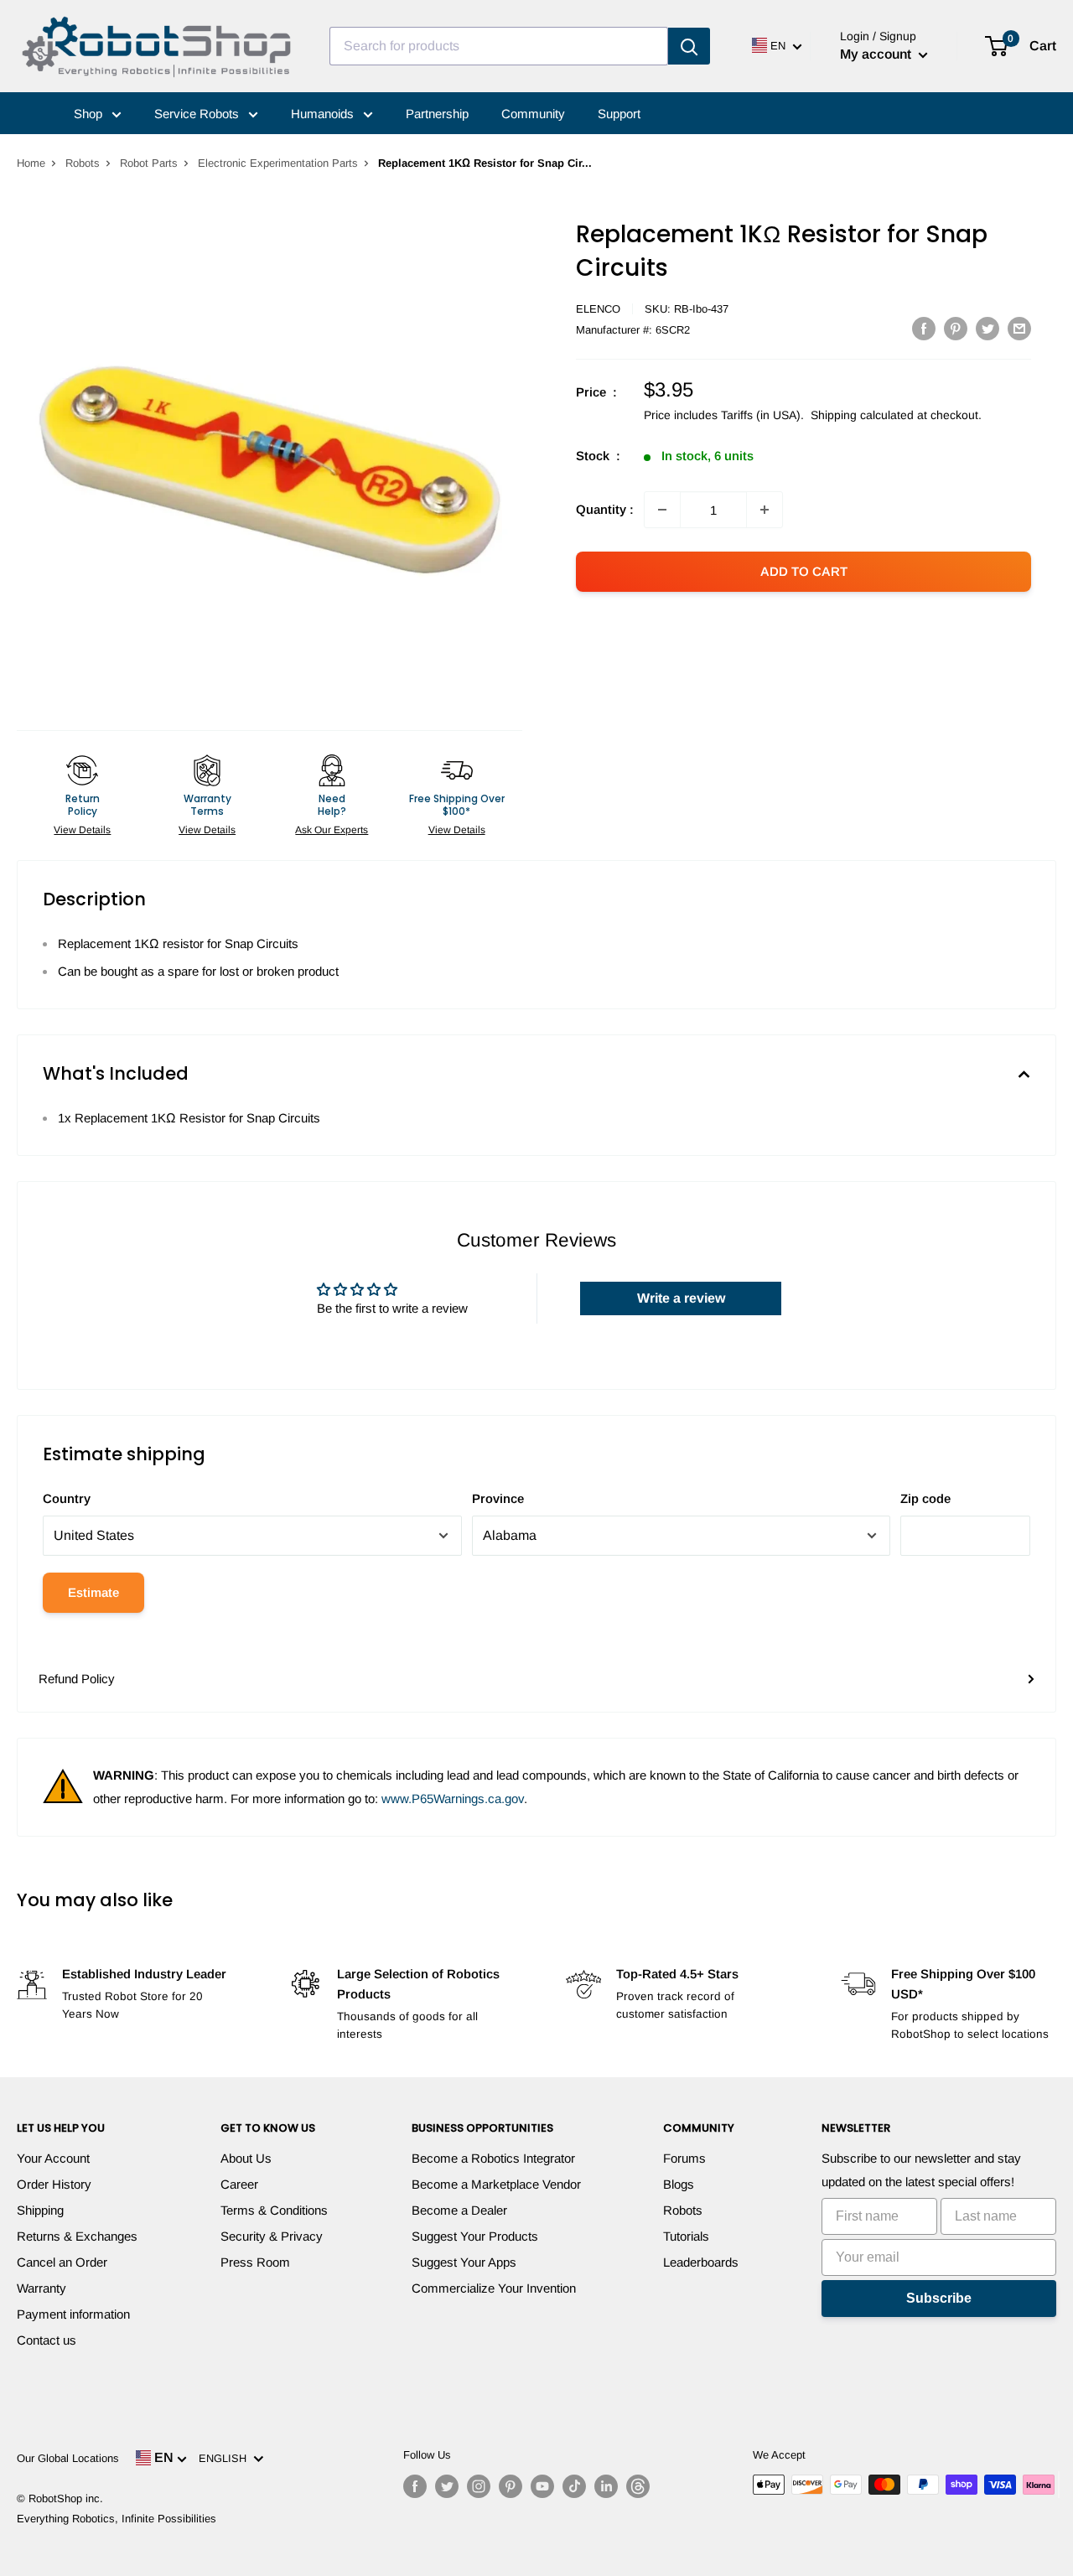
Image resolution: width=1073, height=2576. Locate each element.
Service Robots (198, 114)
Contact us (47, 2340)
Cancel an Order (62, 2262)
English (226, 2458)
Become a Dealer (459, 2210)
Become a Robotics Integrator (493, 2158)
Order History (54, 2184)
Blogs (679, 2184)
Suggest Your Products (475, 2236)
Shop (90, 114)
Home (31, 163)
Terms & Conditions (274, 2210)
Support (619, 114)
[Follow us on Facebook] (415, 2486)
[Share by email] (1019, 328)
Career (239, 2184)
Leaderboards (701, 2262)
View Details (82, 830)
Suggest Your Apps (464, 2262)
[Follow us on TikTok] (574, 2486)
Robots (83, 163)
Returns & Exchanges (77, 2236)
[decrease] (662, 510)
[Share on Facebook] (924, 328)
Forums (684, 2158)
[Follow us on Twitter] (447, 2486)
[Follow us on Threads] (638, 2486)
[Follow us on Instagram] (479, 2486)
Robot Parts (149, 163)
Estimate (93, 1592)
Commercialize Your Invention (494, 2288)
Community (533, 114)
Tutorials (686, 2236)
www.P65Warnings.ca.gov (453, 1799)
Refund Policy (77, 1679)
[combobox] (499, 46)
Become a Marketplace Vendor (496, 2184)
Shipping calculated (862, 415)
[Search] (689, 46)
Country (67, 1498)
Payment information (73, 2314)
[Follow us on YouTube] (542, 2486)
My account (877, 54)
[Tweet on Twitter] (987, 328)
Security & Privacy (272, 2236)
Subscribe (939, 2298)
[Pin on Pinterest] (956, 328)
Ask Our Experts (332, 830)
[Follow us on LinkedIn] (606, 2486)
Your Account (53, 2158)
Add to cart (804, 571)
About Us (246, 2158)
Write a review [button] (681, 1298)
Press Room (255, 2262)
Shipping (40, 2210)
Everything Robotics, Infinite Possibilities (117, 2519)
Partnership (437, 114)
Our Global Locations (68, 2458)
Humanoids (324, 114)
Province (498, 1498)
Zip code (925, 1498)
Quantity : (605, 509)
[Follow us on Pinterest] (511, 2486)
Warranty (41, 2288)
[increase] (765, 510)
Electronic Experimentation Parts (278, 163)
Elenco (598, 309)
